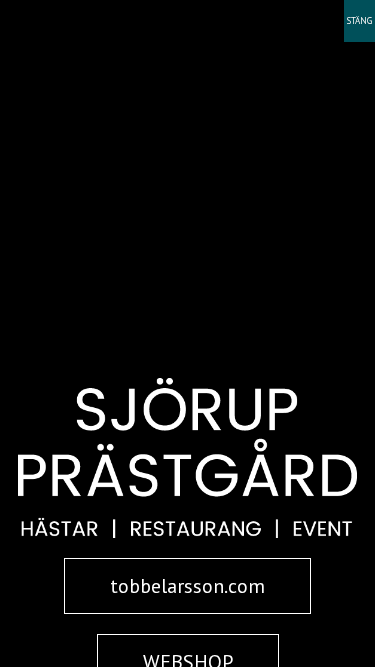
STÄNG (359, 20)
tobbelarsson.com (187, 586)
